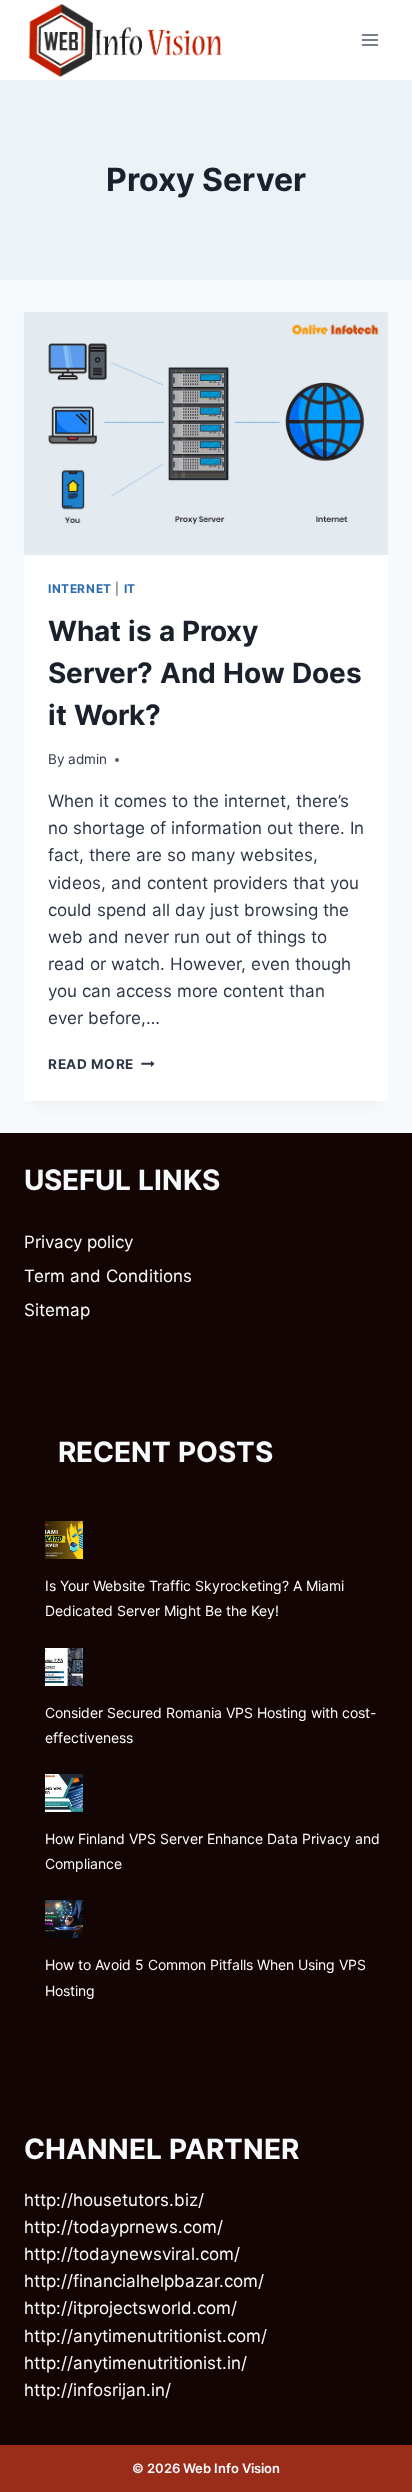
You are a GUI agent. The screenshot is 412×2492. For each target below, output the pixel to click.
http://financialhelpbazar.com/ (144, 2281)
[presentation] (206, 433)
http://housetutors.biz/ (114, 2200)
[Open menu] (369, 39)
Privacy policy (78, 1242)
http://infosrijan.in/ (97, 2390)
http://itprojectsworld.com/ (130, 2308)
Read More (101, 1064)
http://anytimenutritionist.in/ (135, 2363)
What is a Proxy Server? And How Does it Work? (205, 673)
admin (87, 759)
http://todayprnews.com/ (123, 2227)
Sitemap (57, 1310)
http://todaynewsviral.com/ (132, 2254)
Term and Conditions (108, 1276)
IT (130, 588)
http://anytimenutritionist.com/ (145, 2336)
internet (80, 588)
